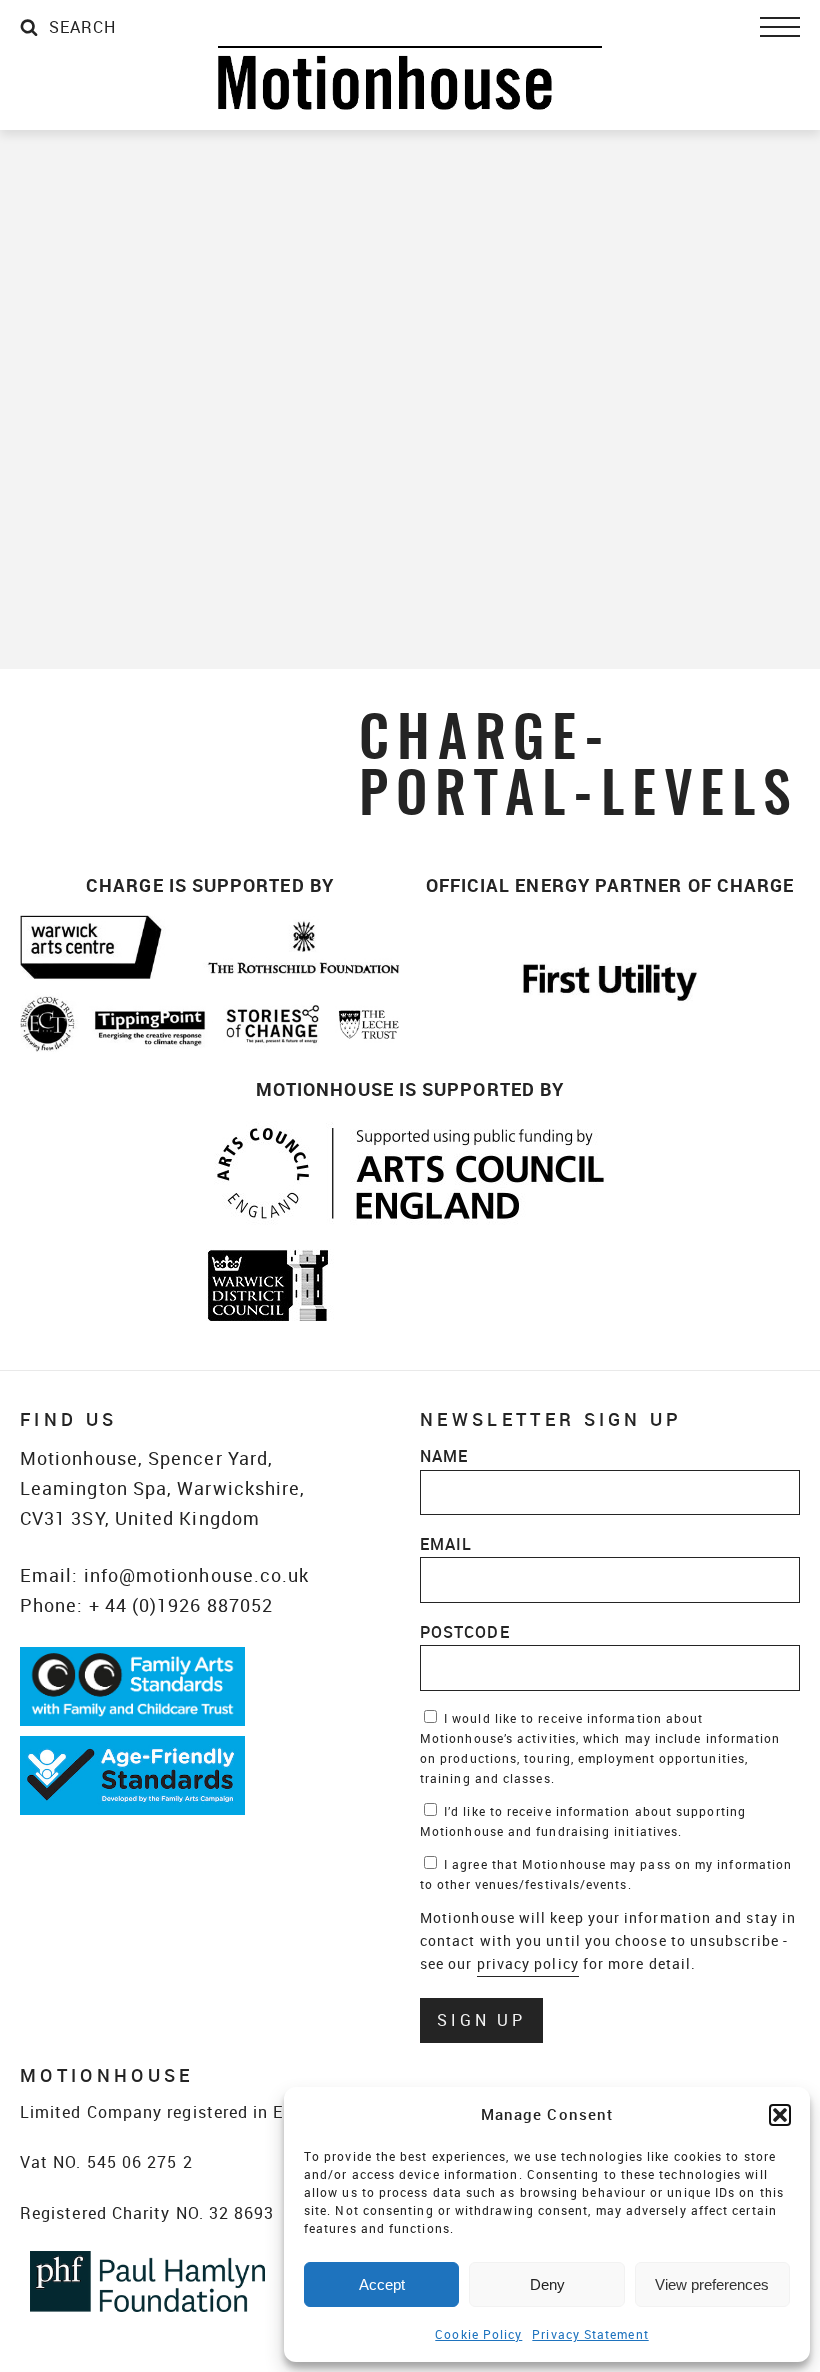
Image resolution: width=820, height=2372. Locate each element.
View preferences (712, 2284)
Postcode (465, 1632)
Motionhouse (410, 78)
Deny (547, 2284)
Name (444, 1456)
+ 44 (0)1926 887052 (181, 1605)
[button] (780, 2115)
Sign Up (481, 2020)
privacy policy (528, 1963)
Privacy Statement (590, 2334)
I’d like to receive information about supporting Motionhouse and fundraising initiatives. (583, 1821)
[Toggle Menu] (780, 27)
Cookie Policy (478, 2334)
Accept (382, 2284)
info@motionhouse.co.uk (197, 1575)
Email (446, 1544)
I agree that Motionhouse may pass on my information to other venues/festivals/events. (606, 1874)
